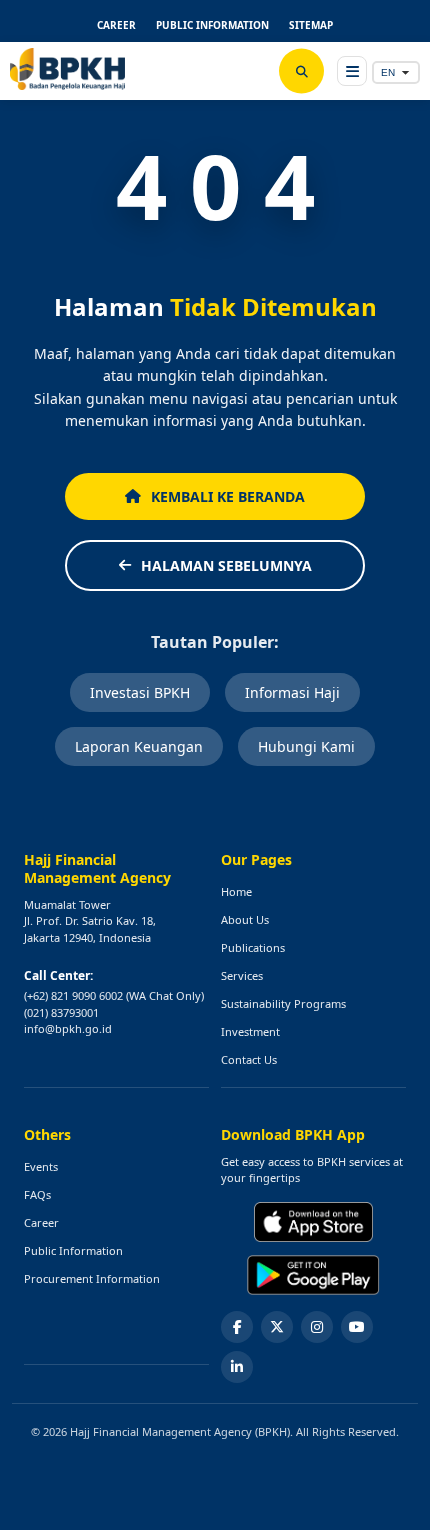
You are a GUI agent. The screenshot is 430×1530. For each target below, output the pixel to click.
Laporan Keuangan (139, 746)
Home (236, 891)
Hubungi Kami (306, 746)
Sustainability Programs (283, 1003)
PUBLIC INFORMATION (212, 25)
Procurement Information (92, 1278)
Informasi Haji (292, 692)
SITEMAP (311, 25)
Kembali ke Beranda (228, 496)
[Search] (301, 71)
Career (41, 1222)
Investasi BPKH (140, 692)
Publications (253, 947)
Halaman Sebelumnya (226, 565)
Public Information (73, 1250)
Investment (250, 1031)
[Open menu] (352, 71)
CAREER (116, 25)
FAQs (37, 1194)
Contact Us (249, 1059)
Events (41, 1166)
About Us (245, 919)
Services (242, 975)
